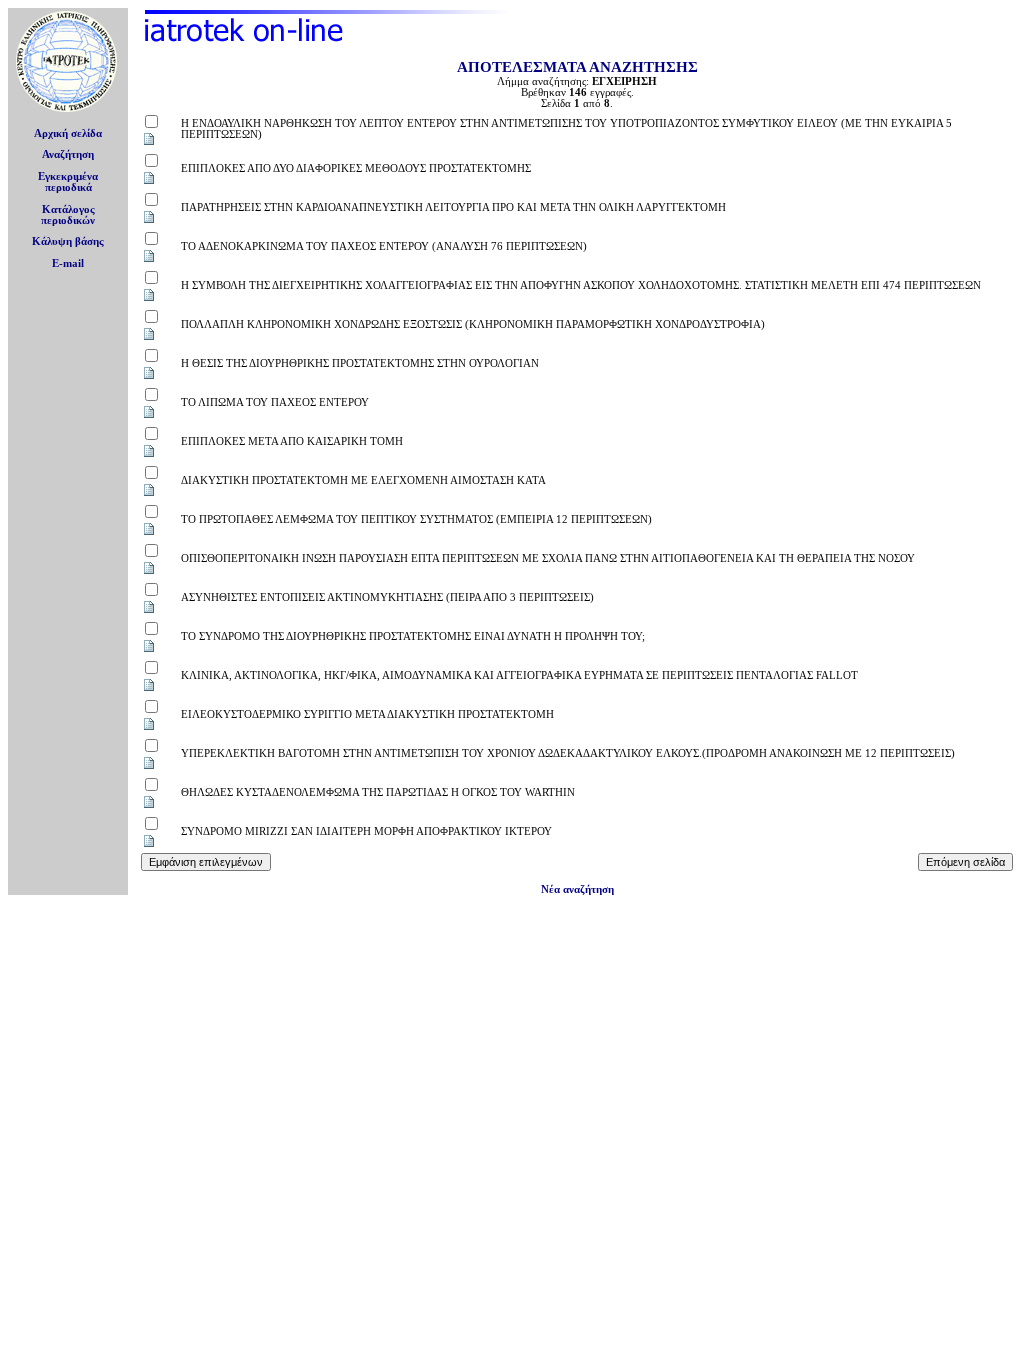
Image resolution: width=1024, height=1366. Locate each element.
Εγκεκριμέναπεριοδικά (68, 182)
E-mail (68, 263)
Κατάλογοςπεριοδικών (68, 215)
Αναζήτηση (68, 154)
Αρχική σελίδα (68, 133)
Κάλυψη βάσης (68, 241)
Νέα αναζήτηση (577, 889)
